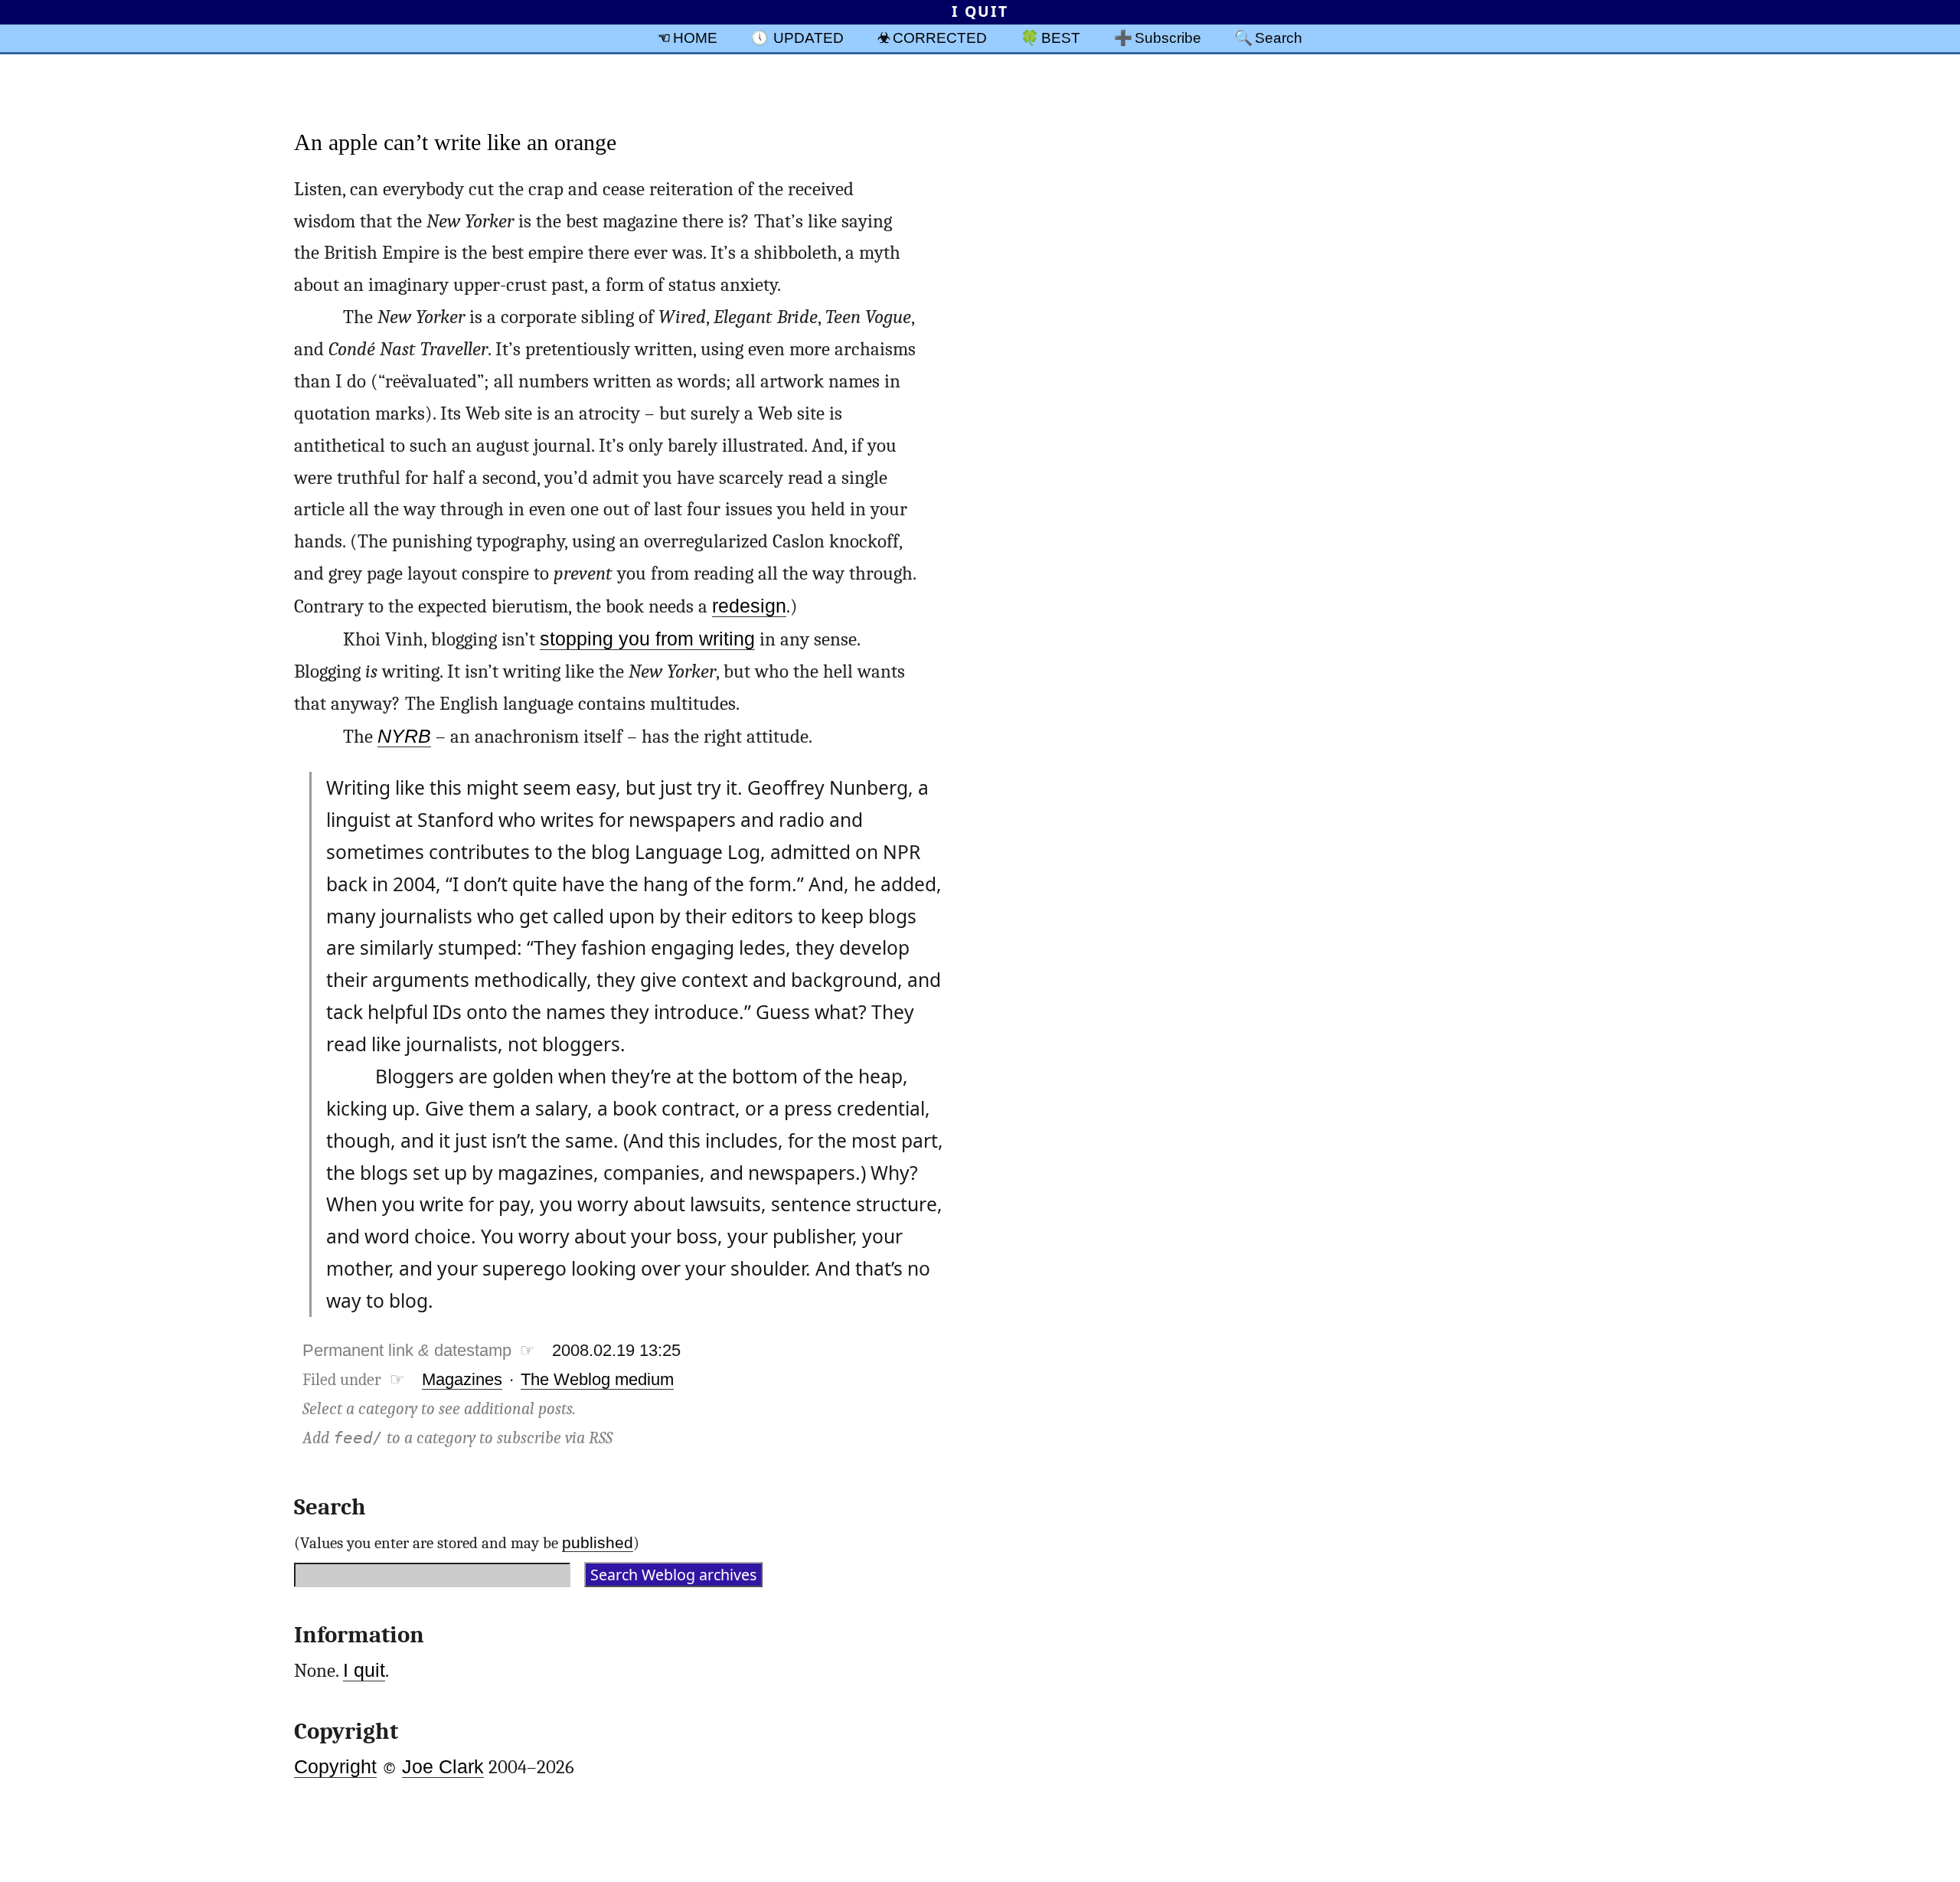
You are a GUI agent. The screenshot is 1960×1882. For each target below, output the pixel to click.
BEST (1061, 38)
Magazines (462, 1379)
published (598, 1542)
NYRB (404, 736)
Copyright (335, 1767)
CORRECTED (940, 38)
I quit (364, 1670)
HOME (695, 38)
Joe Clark (443, 1767)
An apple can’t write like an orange (455, 142)
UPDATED (808, 38)
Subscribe (1168, 38)
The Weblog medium (597, 1379)
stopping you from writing (647, 639)
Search (1279, 38)
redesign (749, 606)
